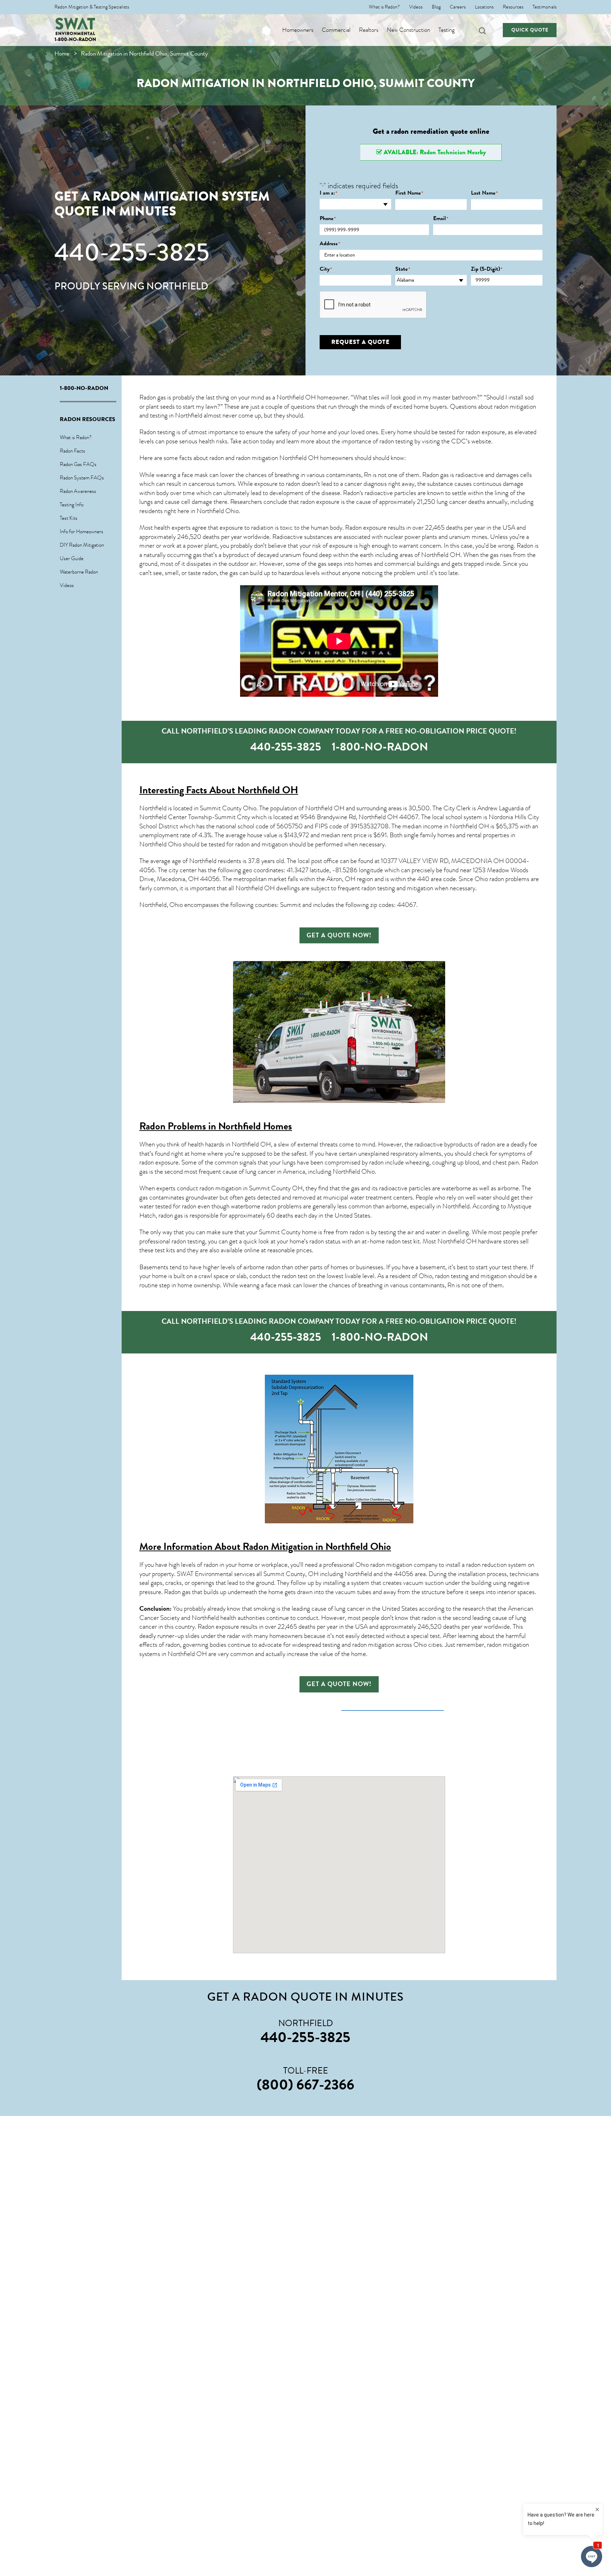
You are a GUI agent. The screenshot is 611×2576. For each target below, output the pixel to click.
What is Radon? (384, 7)
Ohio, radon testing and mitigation (463, 1276)
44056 (404, 1574)
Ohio (368, 1172)
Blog (436, 7)
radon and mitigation (261, 844)
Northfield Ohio (218, 511)
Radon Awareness (78, 491)
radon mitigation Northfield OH (277, 458)
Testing (447, 30)
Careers (458, 7)
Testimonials (545, 7)
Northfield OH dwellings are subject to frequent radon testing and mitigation (334, 888)
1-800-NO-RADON (75, 39)
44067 (409, 817)
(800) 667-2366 (305, 2085)
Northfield (203, 861)
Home (62, 54)
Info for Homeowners (82, 531)
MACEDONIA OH (478, 861)
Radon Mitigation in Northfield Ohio (317, 1546)
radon (210, 573)
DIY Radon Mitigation (82, 545)
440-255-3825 (132, 252)
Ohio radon (489, 879)
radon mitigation (515, 407)
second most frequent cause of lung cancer (220, 1172)
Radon (351, 493)
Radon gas (177, 1592)
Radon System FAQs (82, 478)
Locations (484, 7)
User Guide (72, 558)
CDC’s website (471, 441)
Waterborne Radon (79, 572)
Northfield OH (441, 555)
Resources (513, 7)
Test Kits (69, 518)
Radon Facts (72, 451)
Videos (416, 7)
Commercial (336, 30)
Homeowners (298, 30)
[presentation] (373, 305)
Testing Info (72, 505)
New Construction (408, 30)
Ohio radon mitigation (384, 1565)
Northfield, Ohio (161, 905)
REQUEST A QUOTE (360, 342)
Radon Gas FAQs (78, 464)
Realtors (369, 30)
